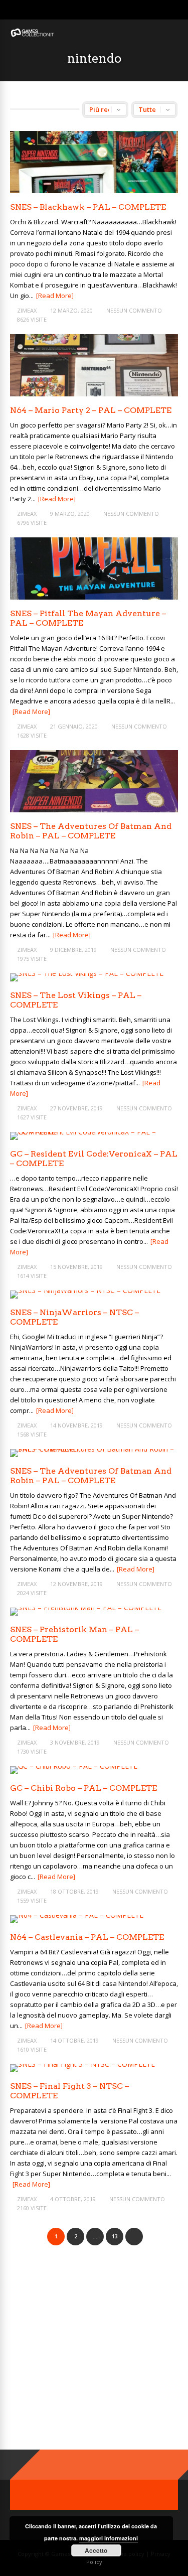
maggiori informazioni (109, 2538)
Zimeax (27, 310)
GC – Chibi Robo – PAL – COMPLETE (83, 1788)
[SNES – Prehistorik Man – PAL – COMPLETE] (86, 1607)
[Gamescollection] (33, 35)
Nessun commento (134, 310)
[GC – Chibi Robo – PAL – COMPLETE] (74, 1766)
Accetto (96, 2550)
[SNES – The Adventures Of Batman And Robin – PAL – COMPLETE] (94, 810)
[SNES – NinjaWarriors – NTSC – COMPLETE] (85, 1290)
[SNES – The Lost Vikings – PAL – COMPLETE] (87, 973)
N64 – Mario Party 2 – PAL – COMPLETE (91, 410)
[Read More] (55, 296)
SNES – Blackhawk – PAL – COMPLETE (88, 207)
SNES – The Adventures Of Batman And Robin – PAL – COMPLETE (91, 831)
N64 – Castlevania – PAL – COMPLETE (87, 1937)
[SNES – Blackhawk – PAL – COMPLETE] (94, 190)
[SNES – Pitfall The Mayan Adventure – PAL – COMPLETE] (94, 597)
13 (115, 2236)
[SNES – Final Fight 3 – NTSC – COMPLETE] (82, 2064)
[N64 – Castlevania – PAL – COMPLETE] (77, 1915)
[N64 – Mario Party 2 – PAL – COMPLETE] (94, 394)
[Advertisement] (94, 2356)
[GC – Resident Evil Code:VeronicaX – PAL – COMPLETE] (94, 1132)
